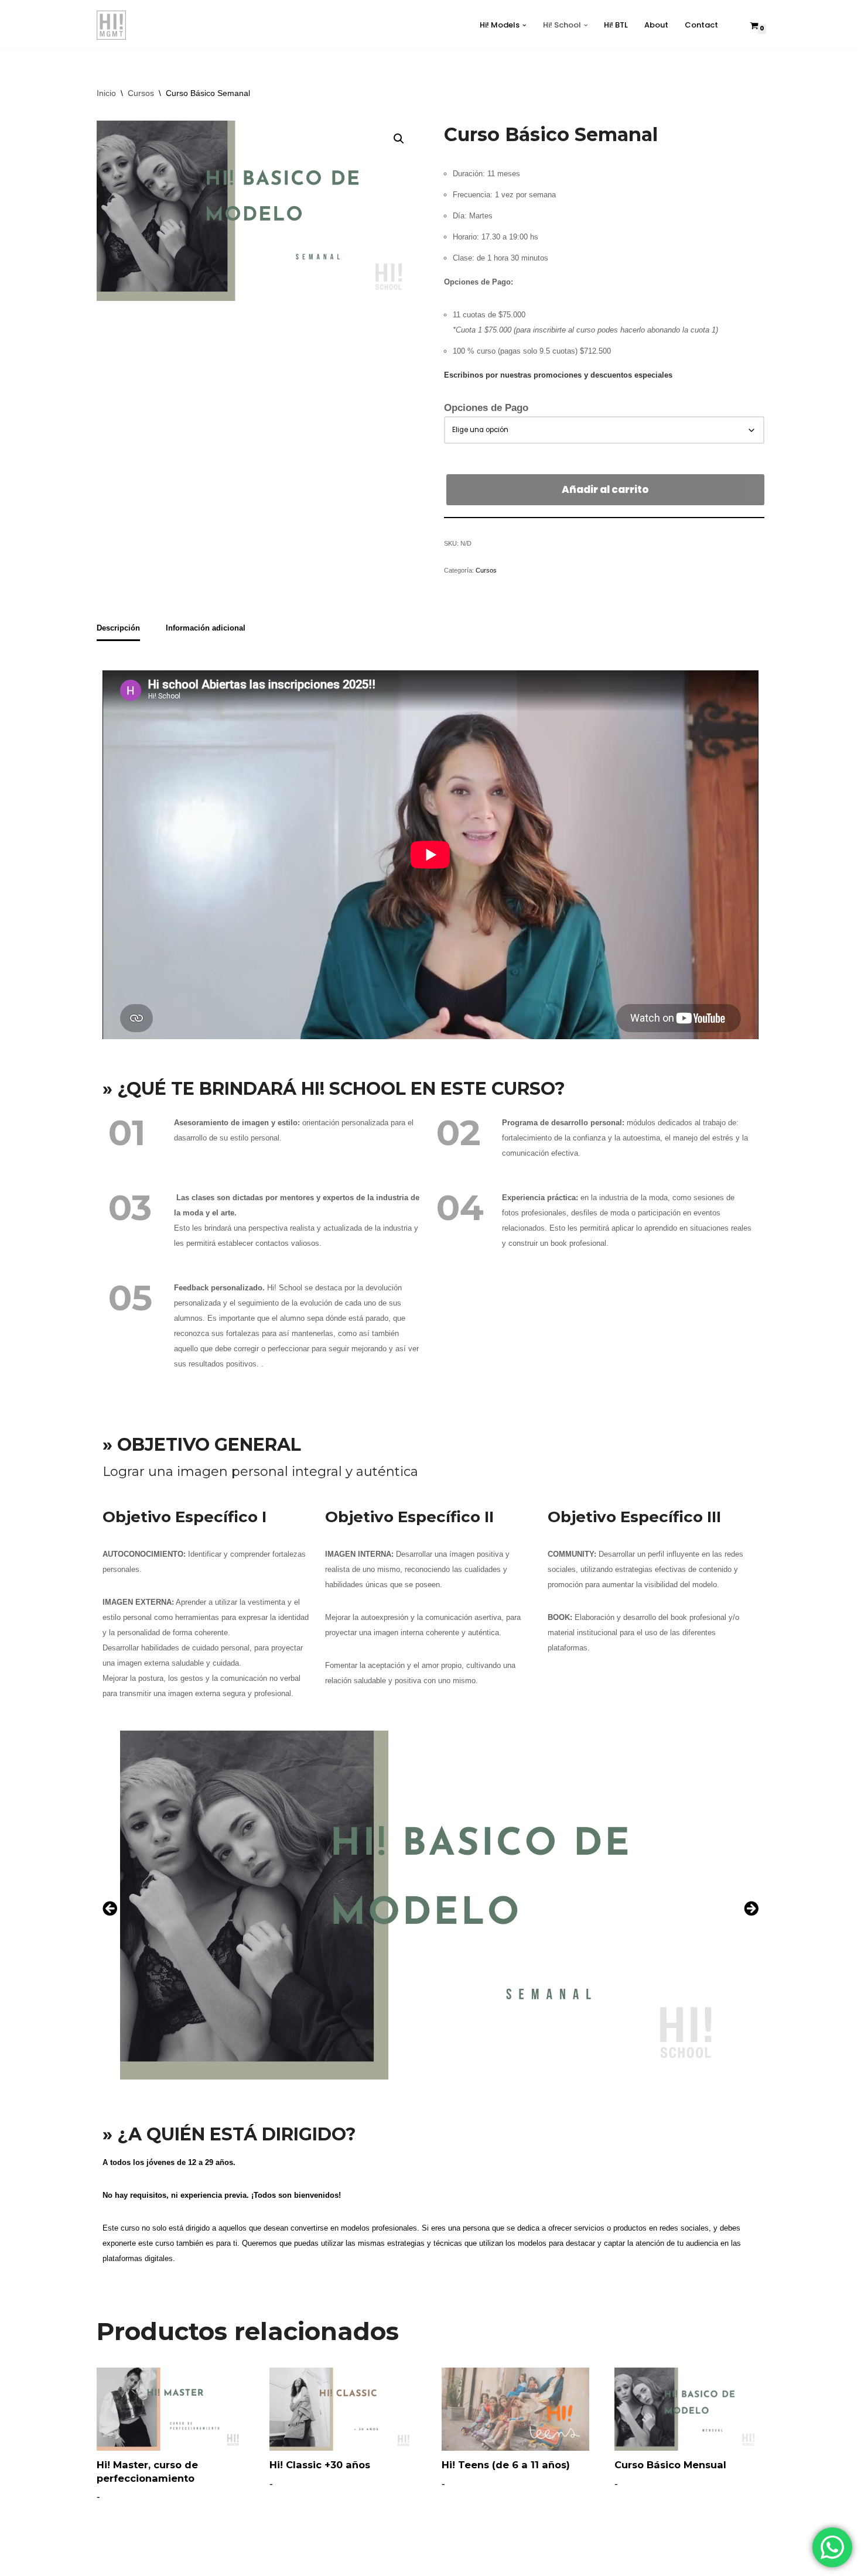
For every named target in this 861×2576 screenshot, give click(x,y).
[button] (525, 25)
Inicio (106, 93)
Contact (701, 25)
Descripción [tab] (118, 628)
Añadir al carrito (605, 489)
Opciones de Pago (486, 408)
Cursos (141, 93)
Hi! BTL (616, 25)
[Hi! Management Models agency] (111, 25)
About (656, 25)
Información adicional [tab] (206, 628)
